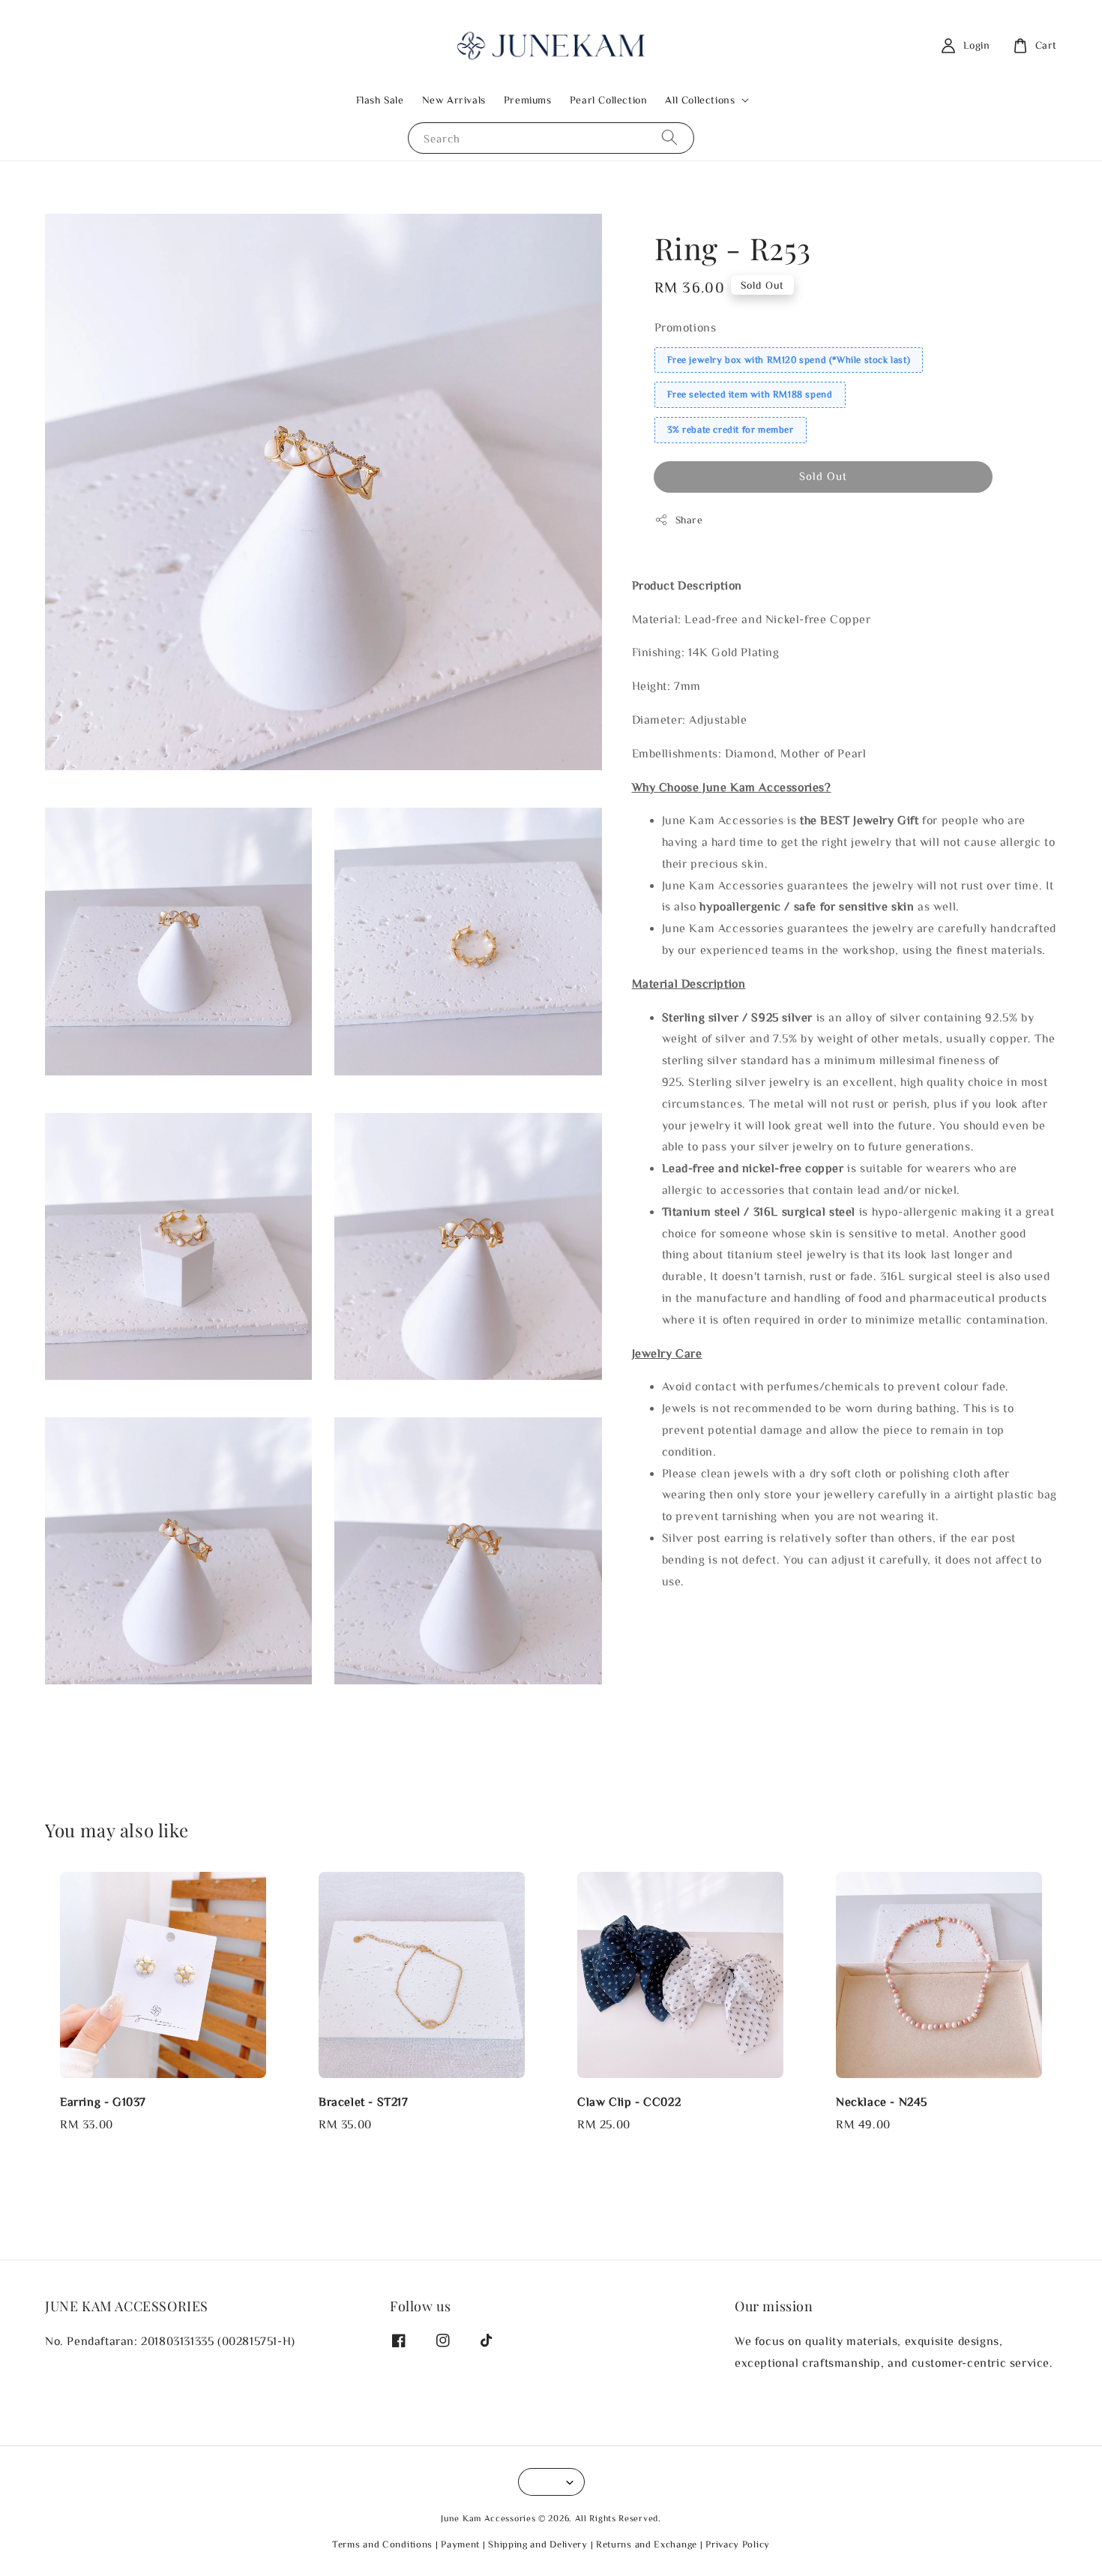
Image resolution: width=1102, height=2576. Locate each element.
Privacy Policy (738, 2544)
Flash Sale (380, 100)
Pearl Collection (609, 100)
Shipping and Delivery (538, 2544)
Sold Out (823, 476)
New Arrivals (454, 100)
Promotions (686, 327)
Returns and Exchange (647, 2544)
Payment (460, 2544)
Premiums (528, 100)
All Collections (700, 100)
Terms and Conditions (382, 2544)
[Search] (669, 138)
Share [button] (689, 520)
